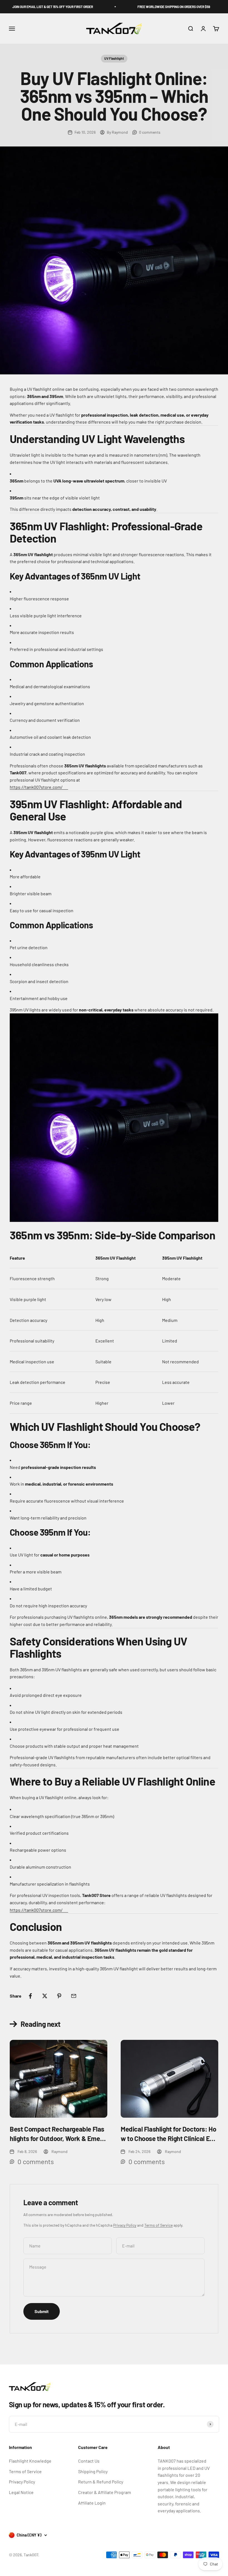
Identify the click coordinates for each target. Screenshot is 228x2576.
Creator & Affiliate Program (105, 2492)
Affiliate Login (92, 2503)
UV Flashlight (114, 58)
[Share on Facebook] (30, 1996)
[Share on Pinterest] (59, 1996)
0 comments (150, 132)
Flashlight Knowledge (30, 2461)
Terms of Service (158, 2225)
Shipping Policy (93, 2471)
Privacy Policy (125, 2225)
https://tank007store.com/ (36, 787)
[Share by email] (74, 1996)
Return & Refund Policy (101, 2482)
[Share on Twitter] (45, 1996)
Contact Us (89, 2461)
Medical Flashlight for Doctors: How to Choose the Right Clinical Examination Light (169, 2134)
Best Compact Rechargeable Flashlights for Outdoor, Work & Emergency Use (58, 2134)
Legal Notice (21, 2492)
